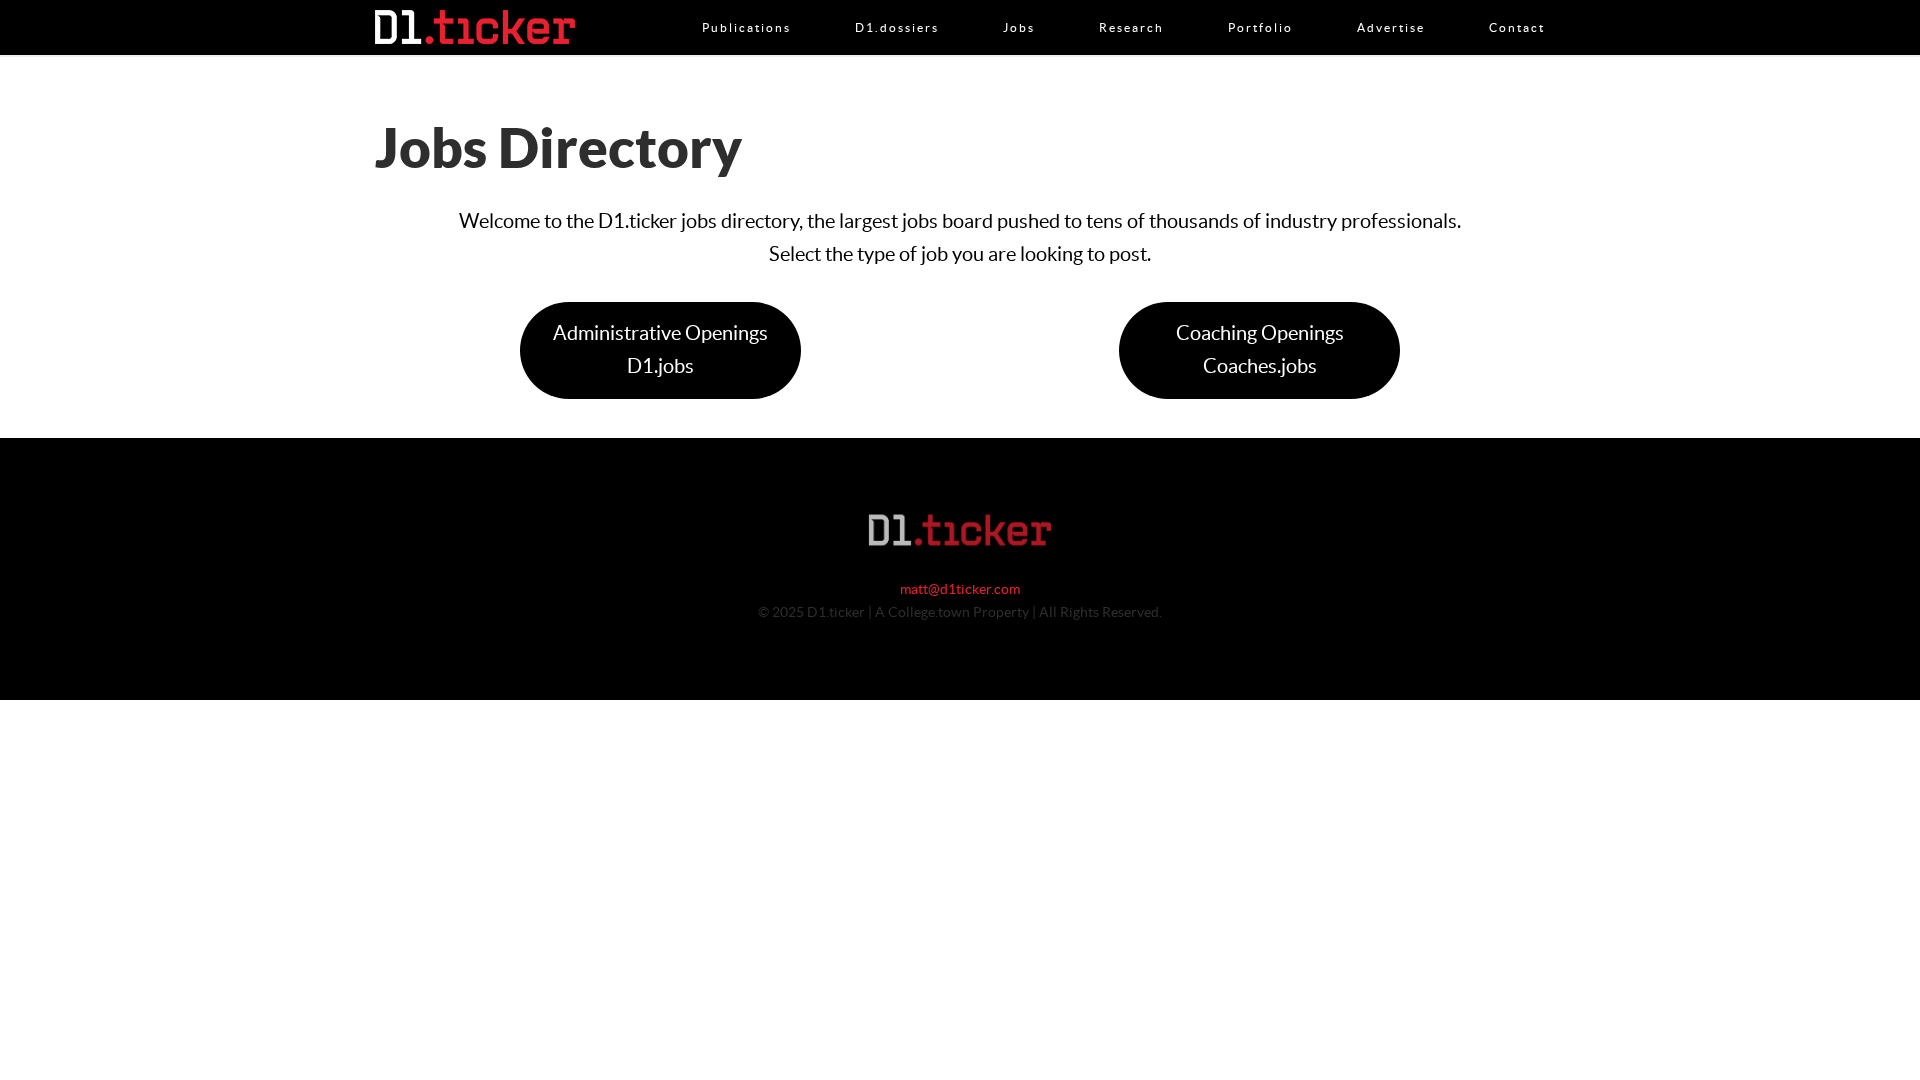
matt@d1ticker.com (960, 590)
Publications (746, 7)
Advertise (1391, 7)
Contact (1517, 7)
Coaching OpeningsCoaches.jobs (1260, 350)
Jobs (1019, 7)
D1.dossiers (897, 7)
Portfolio (1260, 7)
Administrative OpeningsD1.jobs (660, 350)
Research (1131, 7)
